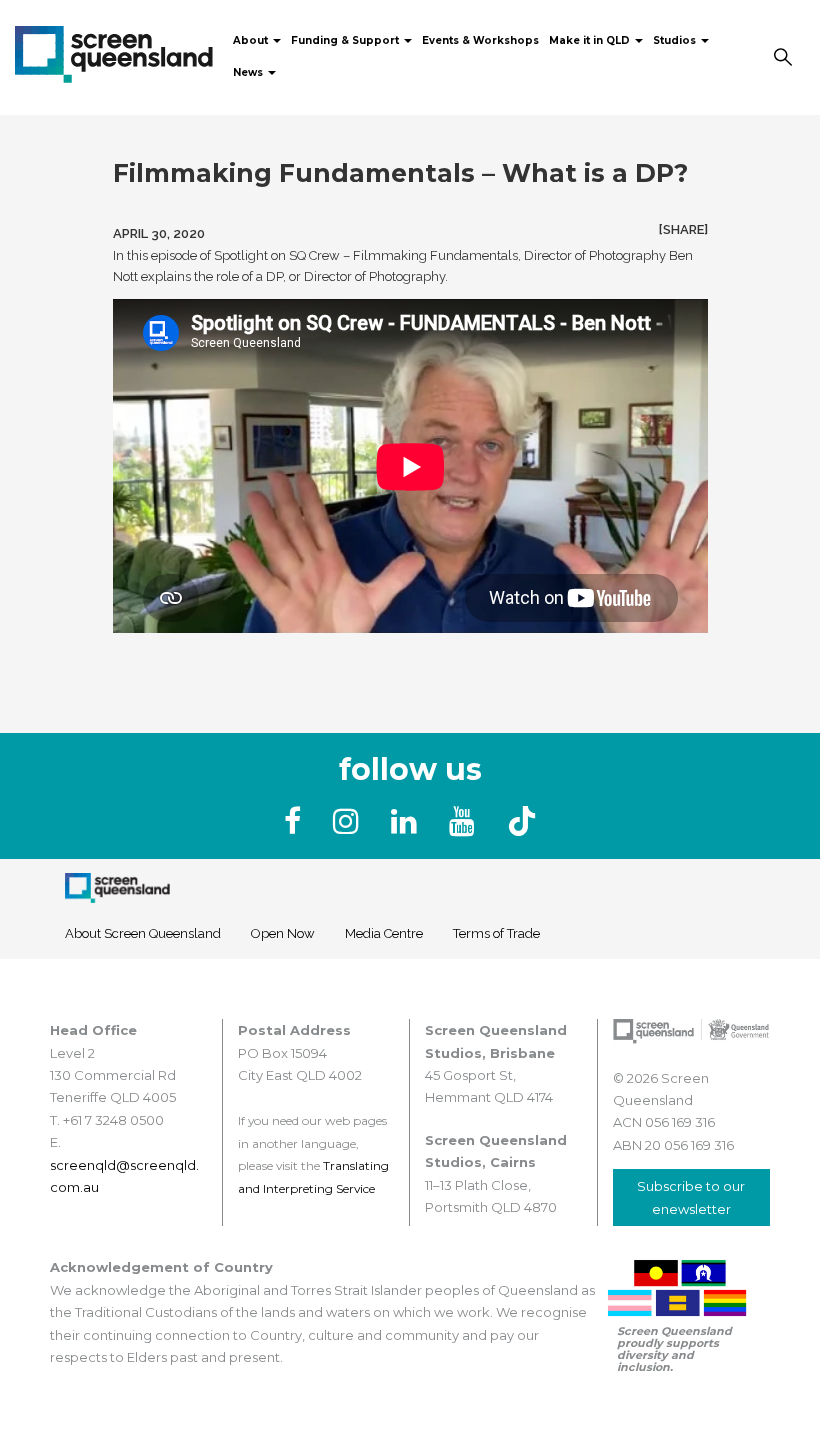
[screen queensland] (114, 52)
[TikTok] (522, 821)
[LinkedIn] (408, 821)
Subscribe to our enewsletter (691, 1197)
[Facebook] (296, 821)
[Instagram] (350, 821)
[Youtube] (466, 821)
